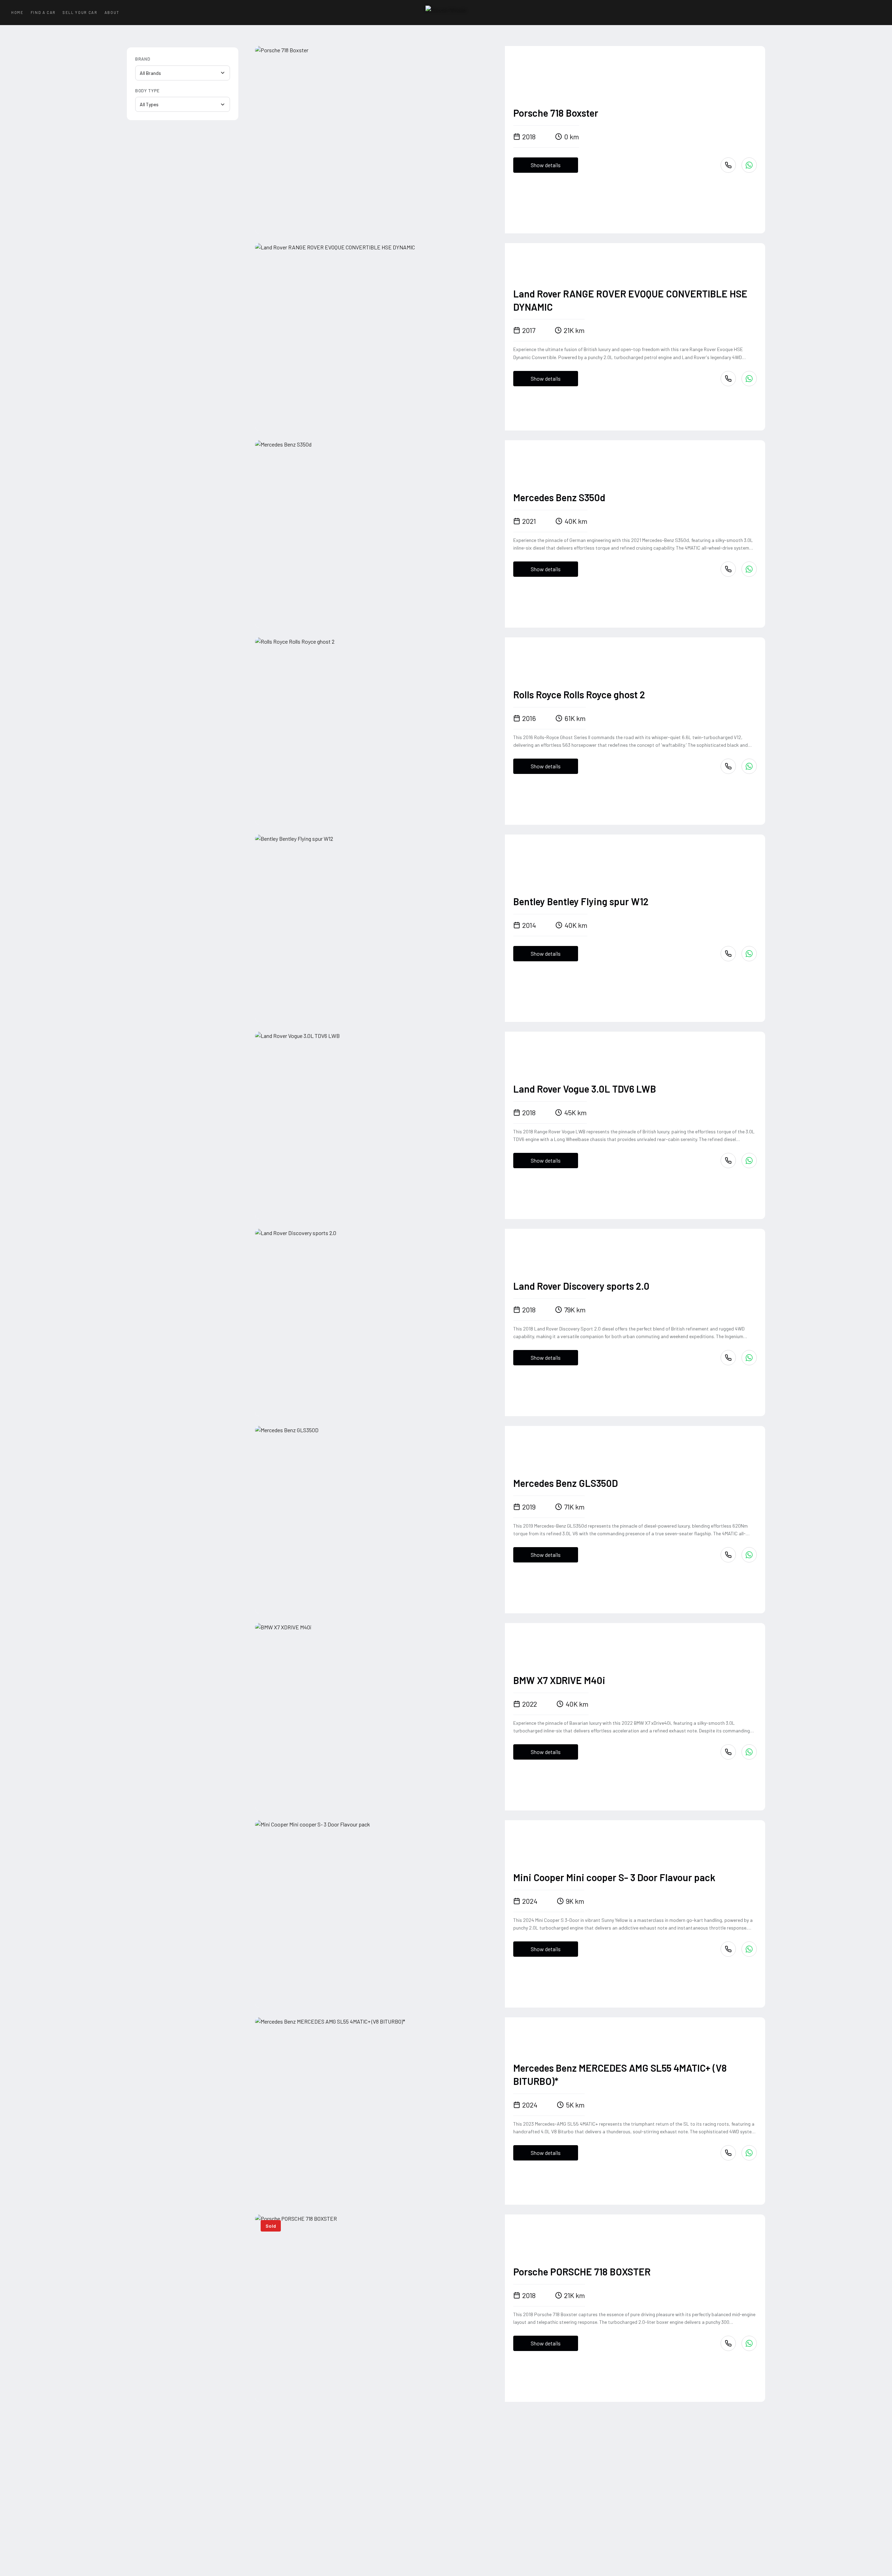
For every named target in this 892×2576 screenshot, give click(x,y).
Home (17, 12)
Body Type (147, 91)
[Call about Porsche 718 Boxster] (728, 165)
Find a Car (43, 12)
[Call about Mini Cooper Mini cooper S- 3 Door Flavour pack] (728, 1949)
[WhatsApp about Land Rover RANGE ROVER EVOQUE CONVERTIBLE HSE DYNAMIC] (749, 379)
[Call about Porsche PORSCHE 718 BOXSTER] (728, 2343)
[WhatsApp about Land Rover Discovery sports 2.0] (749, 1358)
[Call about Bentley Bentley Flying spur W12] (728, 954)
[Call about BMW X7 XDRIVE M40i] (728, 1752)
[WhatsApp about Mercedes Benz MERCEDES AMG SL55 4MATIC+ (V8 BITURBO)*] (749, 2153)
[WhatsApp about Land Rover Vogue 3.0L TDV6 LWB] (749, 1161)
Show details (546, 165)
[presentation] (380, 140)
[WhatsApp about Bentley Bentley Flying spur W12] (749, 954)
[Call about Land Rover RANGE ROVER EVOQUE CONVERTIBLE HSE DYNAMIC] (728, 379)
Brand (143, 59)
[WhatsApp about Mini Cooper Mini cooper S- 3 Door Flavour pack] (749, 1949)
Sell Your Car (80, 12)
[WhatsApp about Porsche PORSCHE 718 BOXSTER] (749, 2343)
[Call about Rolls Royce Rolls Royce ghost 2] (728, 766)
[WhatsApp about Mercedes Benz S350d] (749, 569)
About (112, 12)
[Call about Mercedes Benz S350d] (728, 569)
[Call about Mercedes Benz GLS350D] (728, 1555)
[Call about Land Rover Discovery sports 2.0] (728, 1358)
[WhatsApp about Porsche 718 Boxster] (749, 165)
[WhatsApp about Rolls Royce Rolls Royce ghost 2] (749, 766)
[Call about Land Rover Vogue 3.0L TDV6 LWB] (728, 1161)
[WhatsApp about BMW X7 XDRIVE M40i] (749, 1752)
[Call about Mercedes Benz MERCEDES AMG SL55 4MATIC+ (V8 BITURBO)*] (728, 2153)
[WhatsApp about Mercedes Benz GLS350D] (749, 1555)
